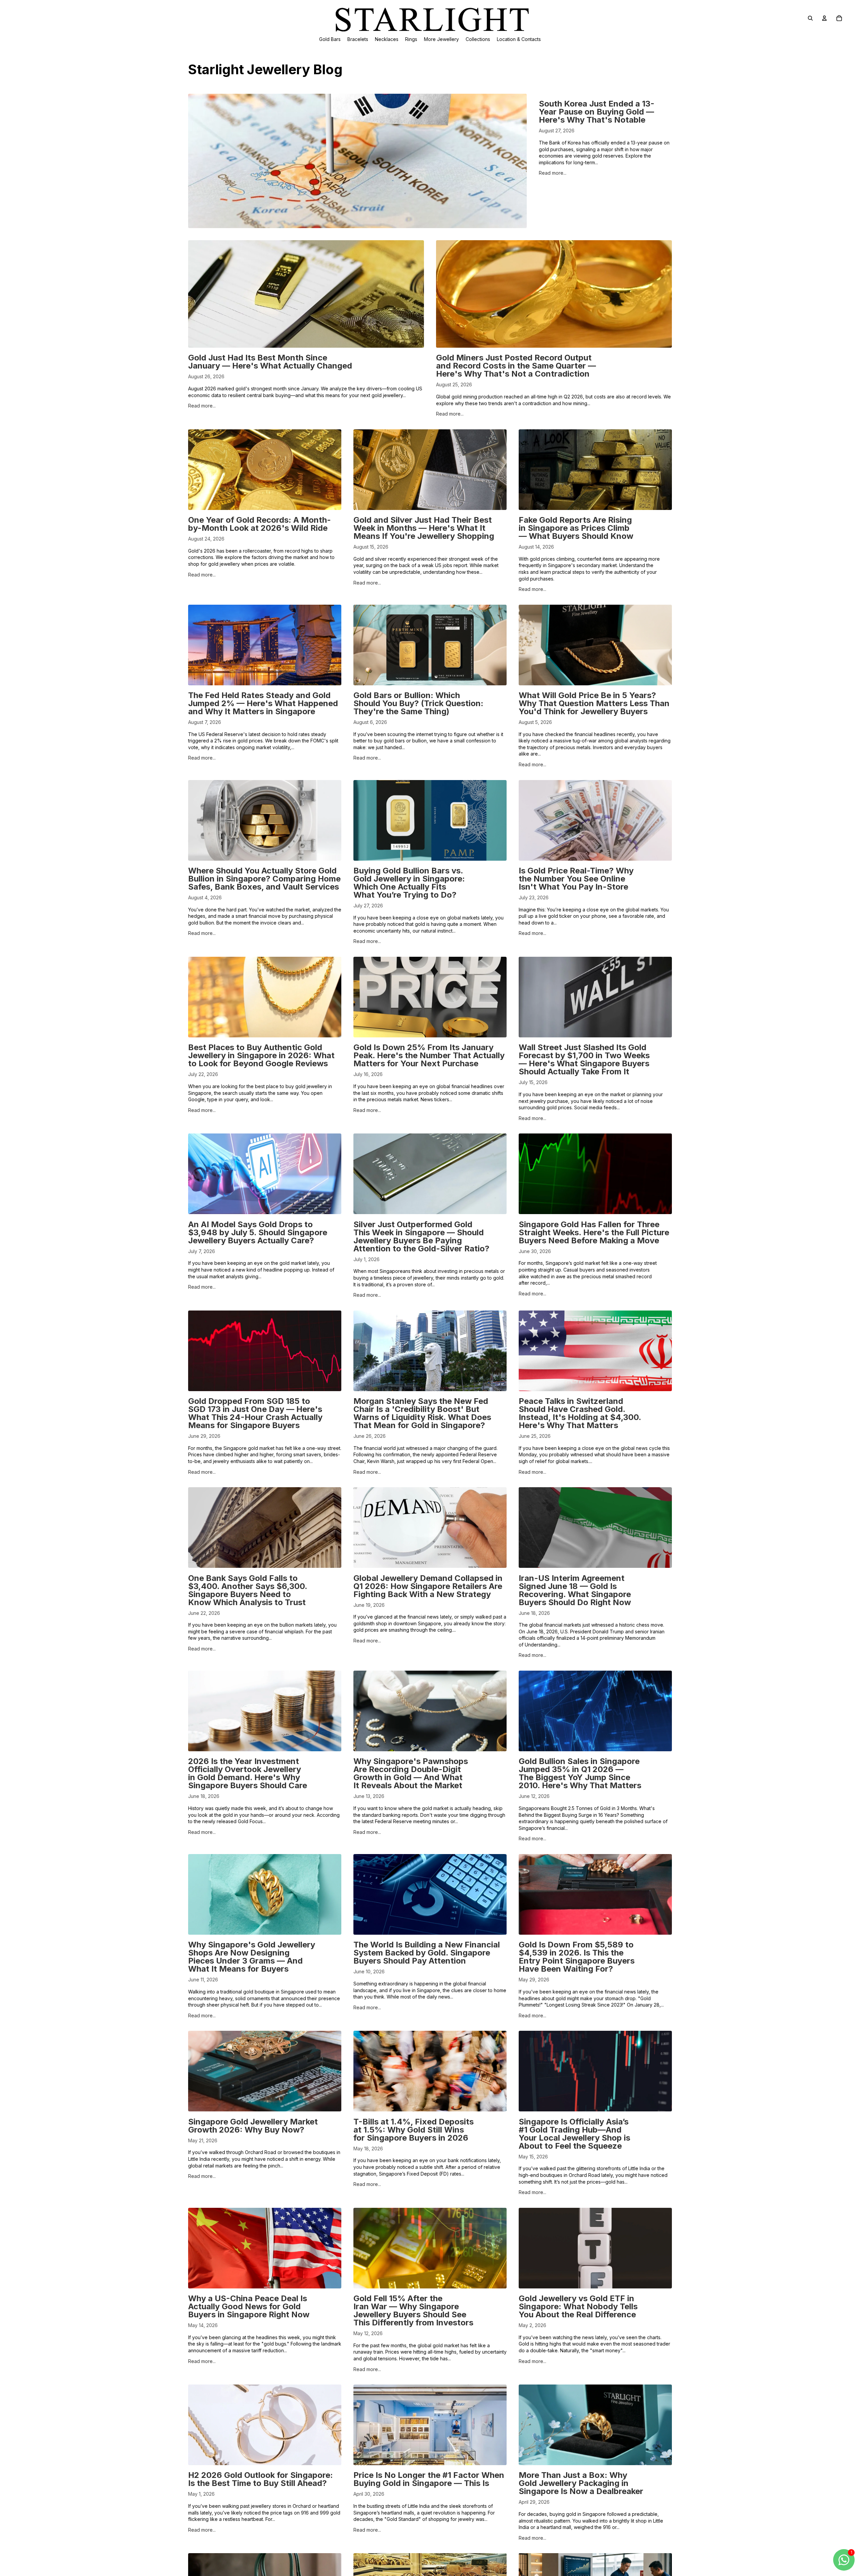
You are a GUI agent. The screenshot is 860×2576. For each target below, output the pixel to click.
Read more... (553, 173)
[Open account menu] (824, 18)
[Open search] (810, 18)
